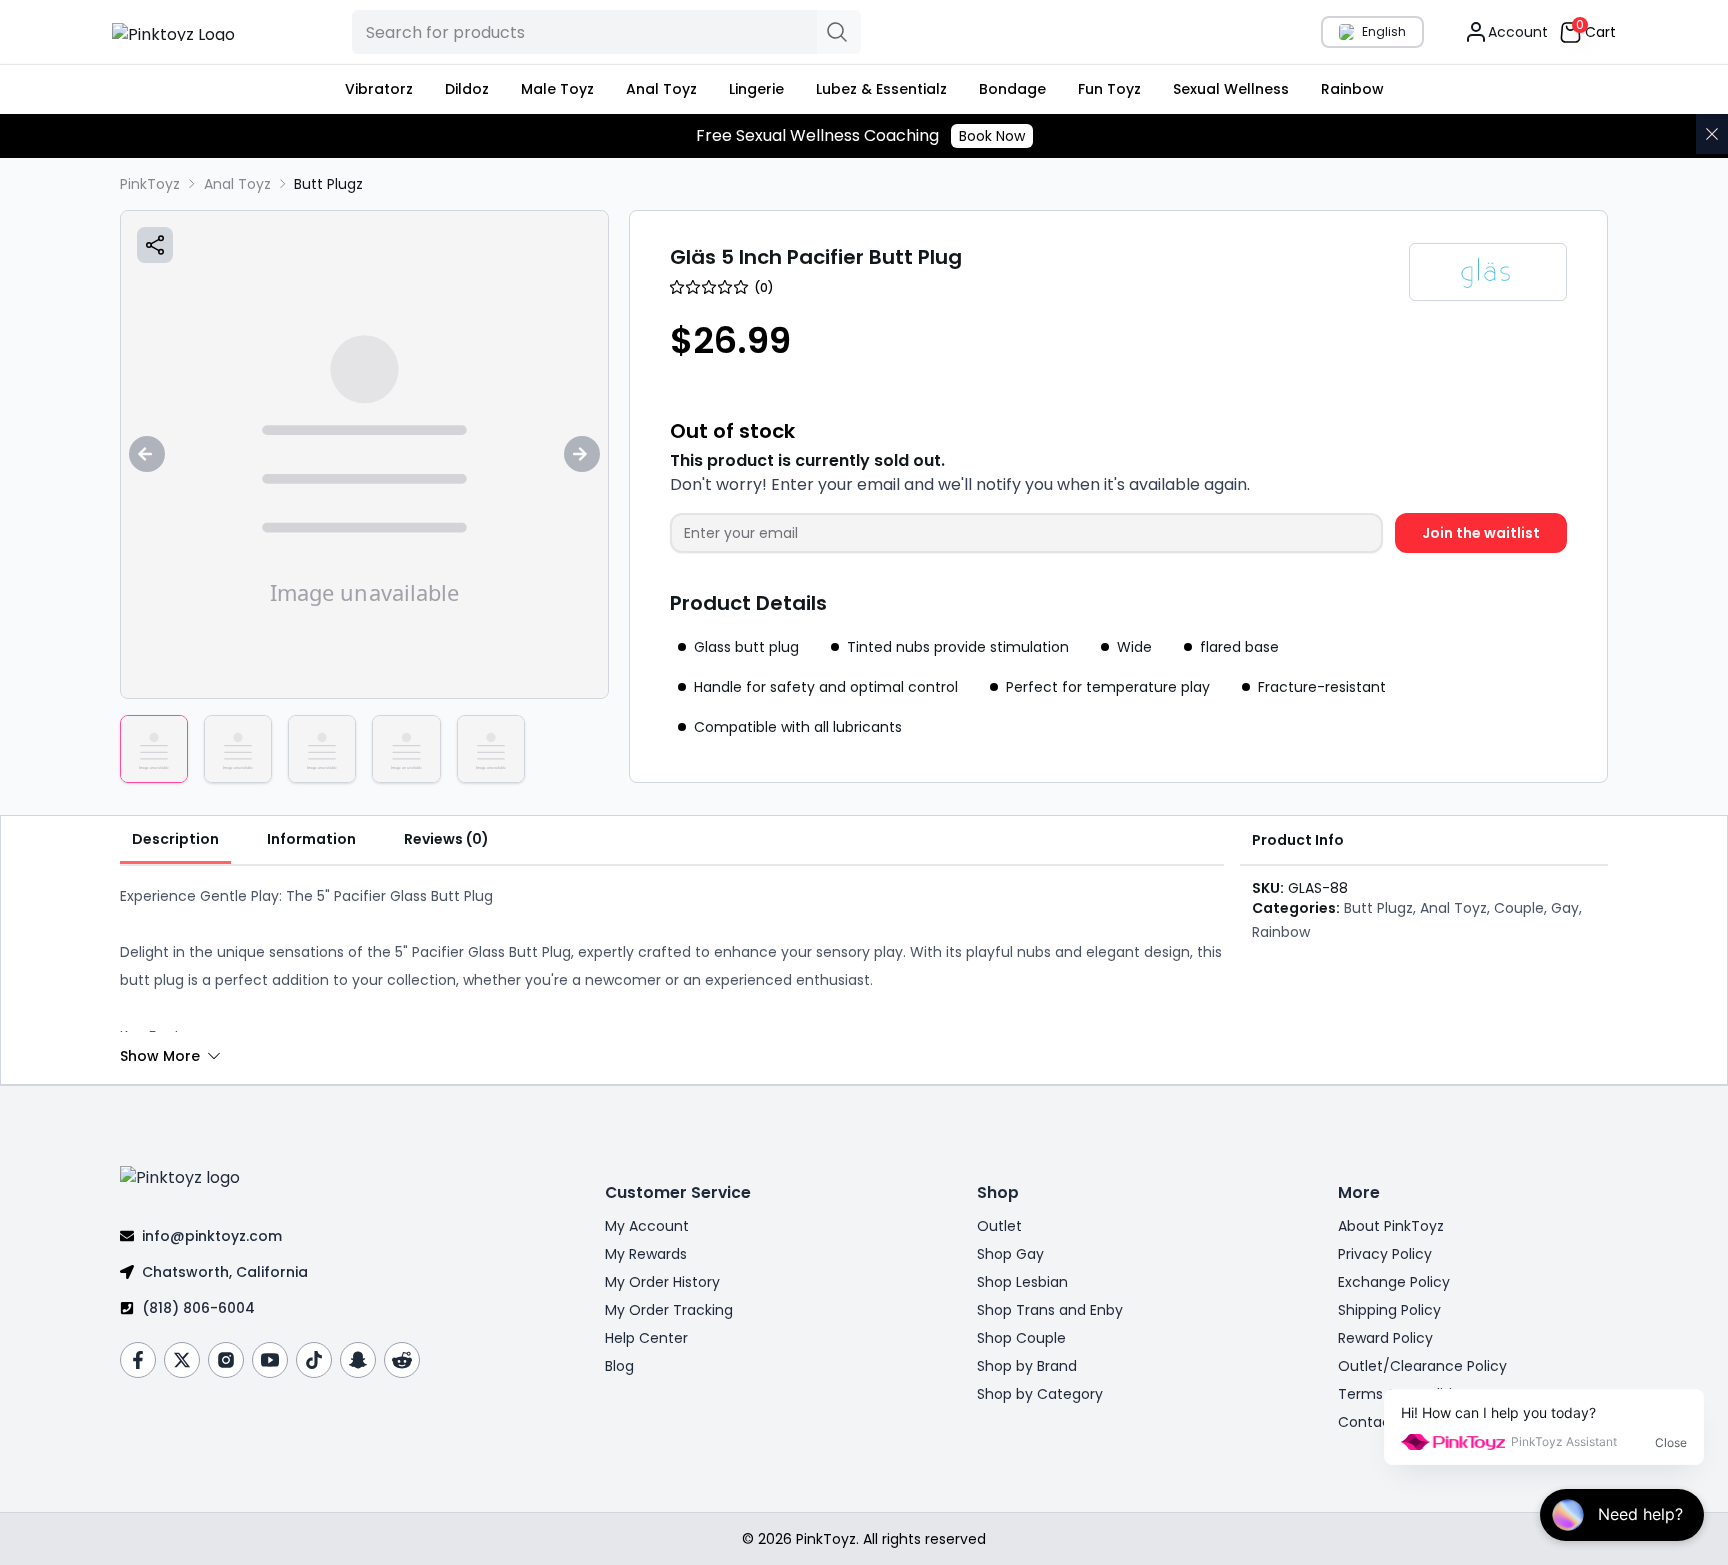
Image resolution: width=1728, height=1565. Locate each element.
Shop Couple (1021, 1338)
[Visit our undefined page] (138, 1360)
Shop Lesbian (1022, 1282)
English (1384, 31)
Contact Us (1377, 1422)
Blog (619, 1366)
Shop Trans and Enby (1050, 1310)
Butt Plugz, (1380, 908)
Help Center (646, 1338)
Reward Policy (1385, 1338)
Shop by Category (1040, 1394)
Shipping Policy (1389, 1310)
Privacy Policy (1385, 1254)
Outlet (999, 1226)
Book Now (992, 136)
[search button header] (839, 32)
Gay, (1566, 908)
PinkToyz (150, 184)
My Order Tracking (669, 1310)
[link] (328, 184)
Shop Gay (1010, 1254)
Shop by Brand (1027, 1366)
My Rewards (646, 1254)
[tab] (175, 840)
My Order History (662, 1282)
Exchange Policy (1394, 1282)
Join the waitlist (1481, 533)
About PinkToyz (1391, 1226)
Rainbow (1281, 932)
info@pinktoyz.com (212, 1236)
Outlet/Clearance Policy (1422, 1366)
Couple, (1520, 908)
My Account (647, 1226)
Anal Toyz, (1455, 908)
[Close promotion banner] (1712, 134)
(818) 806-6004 (198, 1308)
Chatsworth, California (225, 1272)
